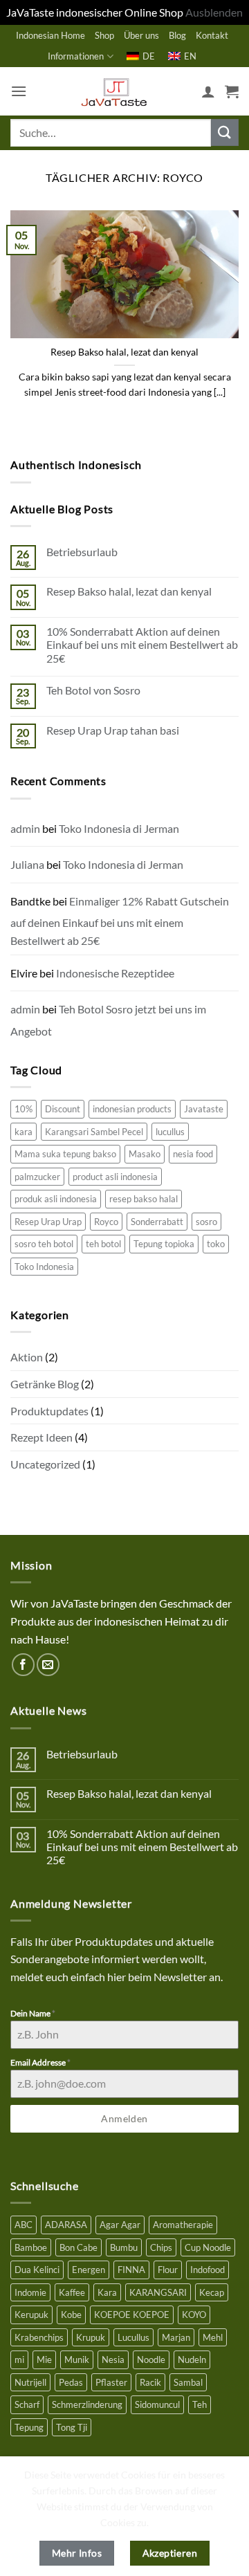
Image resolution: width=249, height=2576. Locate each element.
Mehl (213, 2337)
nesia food (193, 1154)
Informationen (76, 56)
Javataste (204, 1109)
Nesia (113, 2359)
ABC (24, 2225)
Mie (44, 2359)
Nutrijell (30, 2382)
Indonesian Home (50, 35)
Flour (168, 2270)
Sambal (188, 2382)
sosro (206, 1222)
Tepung (29, 2427)
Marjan (176, 2337)
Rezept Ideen (41, 1437)
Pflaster (111, 2382)
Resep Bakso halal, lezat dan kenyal (124, 352)
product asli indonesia (115, 1177)
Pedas (71, 2382)
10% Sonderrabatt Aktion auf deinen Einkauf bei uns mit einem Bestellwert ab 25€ (142, 644)
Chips (161, 2247)
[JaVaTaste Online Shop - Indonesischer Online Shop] (114, 91)
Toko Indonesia (44, 1267)
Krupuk (91, 2337)
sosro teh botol (44, 1244)
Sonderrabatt (157, 1222)
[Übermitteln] (225, 132)
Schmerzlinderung (87, 2404)
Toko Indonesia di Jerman (119, 828)
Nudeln (192, 2359)
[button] (19, 91)
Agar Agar (120, 2225)
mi (19, 2359)
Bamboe (31, 2247)
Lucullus (133, 2337)
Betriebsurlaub (82, 552)
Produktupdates (49, 1411)
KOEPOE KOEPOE (132, 2315)
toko (216, 1244)
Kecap (212, 2292)
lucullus (170, 1132)
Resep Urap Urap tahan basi (113, 730)
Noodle (151, 2359)
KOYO (194, 2315)
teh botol (103, 1244)
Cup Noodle (208, 2247)
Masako (145, 1154)
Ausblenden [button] (214, 12)
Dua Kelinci (37, 2270)
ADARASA (66, 2225)
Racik (150, 2382)
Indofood (207, 2270)
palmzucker (37, 1177)
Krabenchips (39, 2337)
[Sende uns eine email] (48, 1665)
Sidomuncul (157, 2404)
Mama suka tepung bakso (65, 1154)
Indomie (30, 2292)
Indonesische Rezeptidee (115, 973)
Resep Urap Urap (48, 1222)
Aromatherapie (183, 2225)
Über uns (141, 35)
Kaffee (72, 2292)
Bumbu (124, 2247)
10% (24, 1109)
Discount (63, 1109)
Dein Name (33, 2013)
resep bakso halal (144, 1199)
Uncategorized (45, 1464)
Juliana (27, 864)
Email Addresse (40, 2062)
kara (24, 1132)
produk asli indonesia (56, 1199)
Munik (77, 2359)
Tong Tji (72, 2427)
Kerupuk (31, 2315)
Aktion (27, 1357)
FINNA (131, 2270)
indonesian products (132, 1109)
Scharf (27, 2404)
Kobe (71, 2315)
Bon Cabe (79, 2247)
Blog (177, 35)
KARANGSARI (158, 2292)
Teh (200, 2404)
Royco (106, 1222)
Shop (104, 35)
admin (25, 828)
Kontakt (212, 35)
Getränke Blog (45, 1384)
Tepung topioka (164, 1244)
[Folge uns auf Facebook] (23, 1665)
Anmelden (124, 2118)
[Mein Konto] (208, 91)
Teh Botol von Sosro (93, 690)
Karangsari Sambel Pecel (94, 1132)
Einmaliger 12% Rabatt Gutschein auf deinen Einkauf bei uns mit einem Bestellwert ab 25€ (120, 921)
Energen (89, 2270)
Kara (107, 2292)
